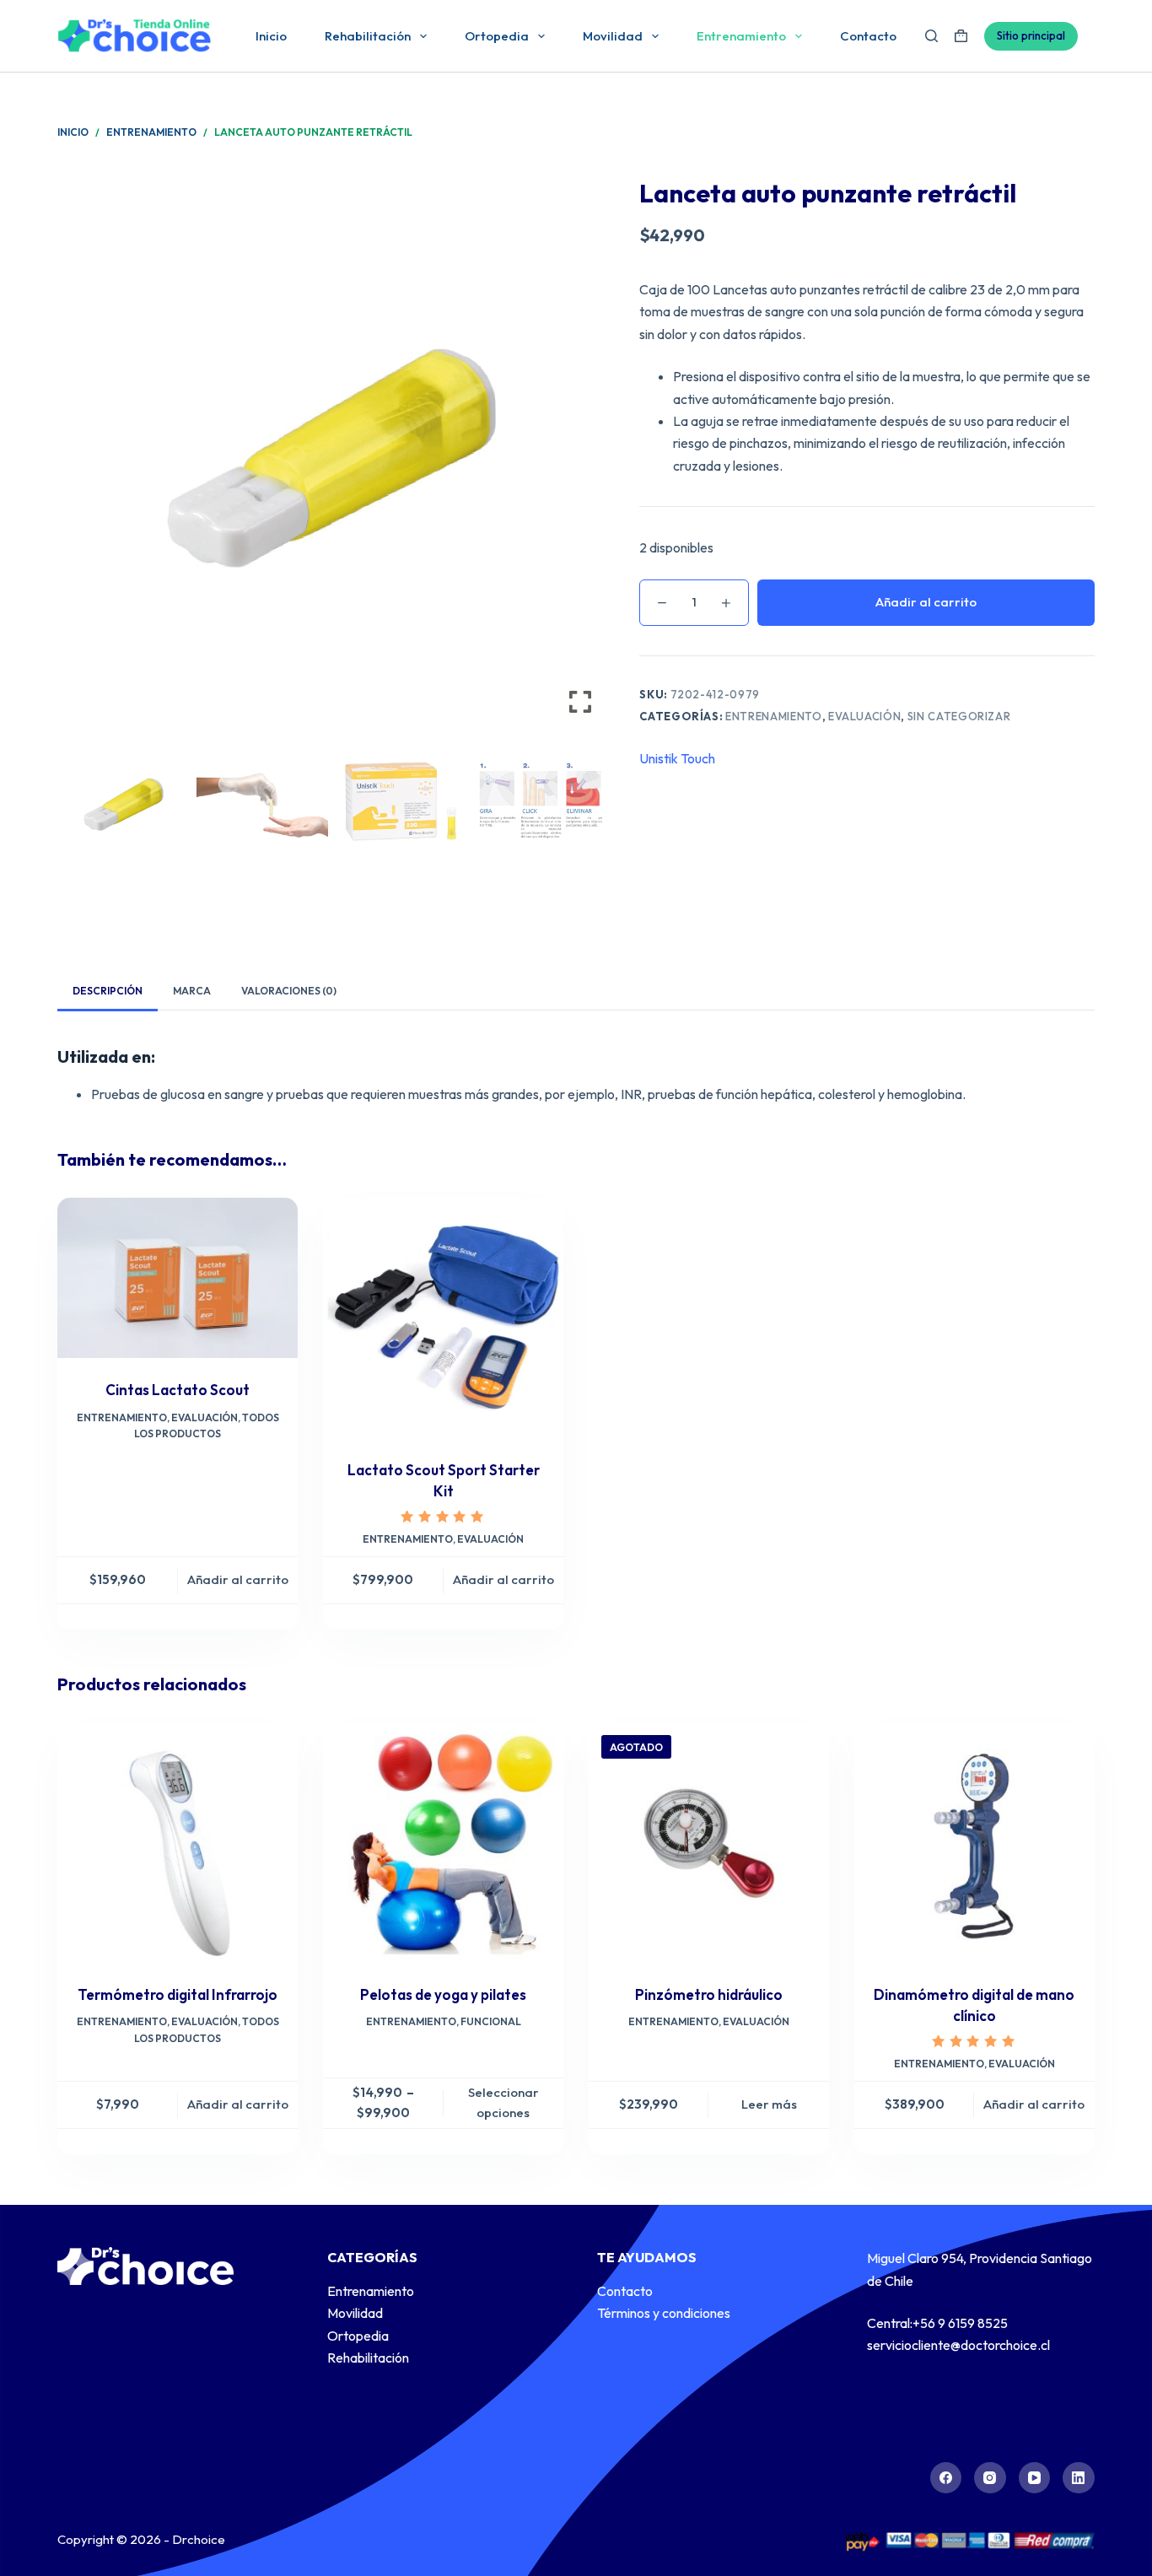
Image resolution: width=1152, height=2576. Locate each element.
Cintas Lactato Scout (178, 1390)
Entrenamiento (741, 36)
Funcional (491, 2021)
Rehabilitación (368, 36)
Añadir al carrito (926, 602)
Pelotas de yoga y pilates (443, 1994)
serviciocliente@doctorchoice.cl (958, 2345)
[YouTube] (1035, 2478)
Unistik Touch (677, 758)
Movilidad (613, 36)
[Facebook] (946, 2478)
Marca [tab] (192, 991)
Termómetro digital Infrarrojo (178, 1994)
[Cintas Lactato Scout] (178, 1278)
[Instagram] (990, 2478)
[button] (580, 461)
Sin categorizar (959, 716)
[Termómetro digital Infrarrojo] (178, 1843)
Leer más (769, 2104)
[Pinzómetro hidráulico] (709, 1843)
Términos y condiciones (664, 2313)
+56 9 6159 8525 (960, 2323)
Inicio (271, 36)
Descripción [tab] (108, 991)
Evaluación (865, 716)
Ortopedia (497, 36)
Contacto (868, 36)
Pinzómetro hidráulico (709, 1994)
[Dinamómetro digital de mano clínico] (974, 1843)
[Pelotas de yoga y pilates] (443, 1843)
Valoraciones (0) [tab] (289, 991)
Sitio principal (1031, 35)
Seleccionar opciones (503, 2103)
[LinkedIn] (1079, 2478)
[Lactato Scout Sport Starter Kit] (443, 1318)
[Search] (931, 36)
